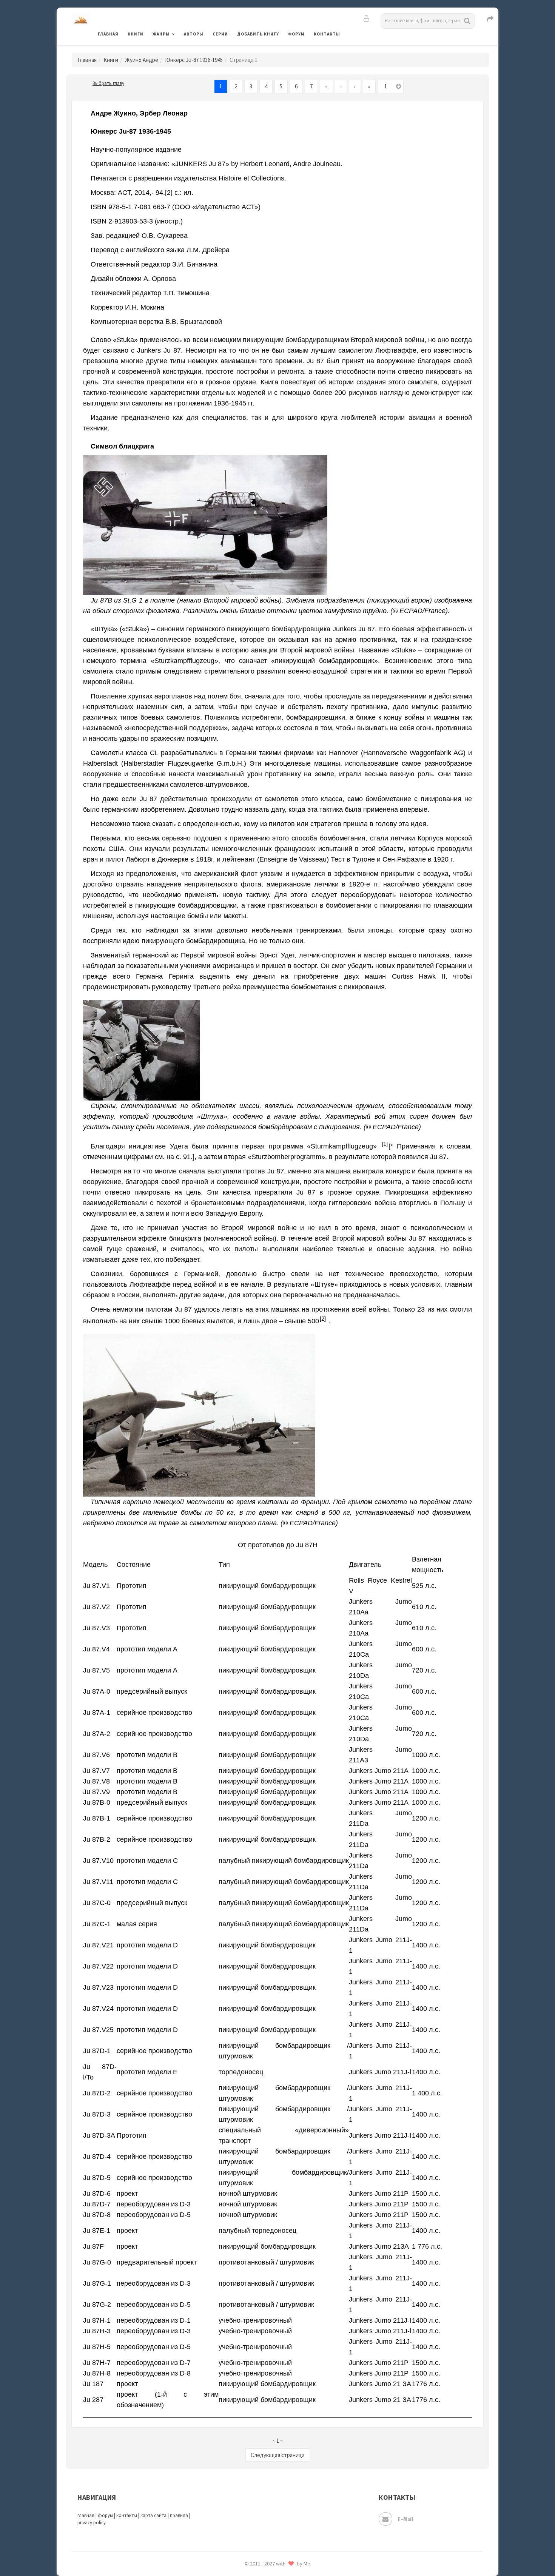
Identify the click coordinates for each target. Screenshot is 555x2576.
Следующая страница (278, 2455)
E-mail (406, 2519)
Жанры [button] (161, 34)
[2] (323, 1319)
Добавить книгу (258, 34)
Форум (296, 34)
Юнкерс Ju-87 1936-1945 (194, 60)
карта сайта (153, 2515)
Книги (136, 34)
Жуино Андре (142, 60)
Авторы (194, 34)
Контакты (327, 34)
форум (105, 2515)
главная (86, 2515)
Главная (108, 34)
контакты (127, 2515)
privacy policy (92, 2523)
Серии (220, 34)
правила (179, 2515)
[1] (385, 1144)
